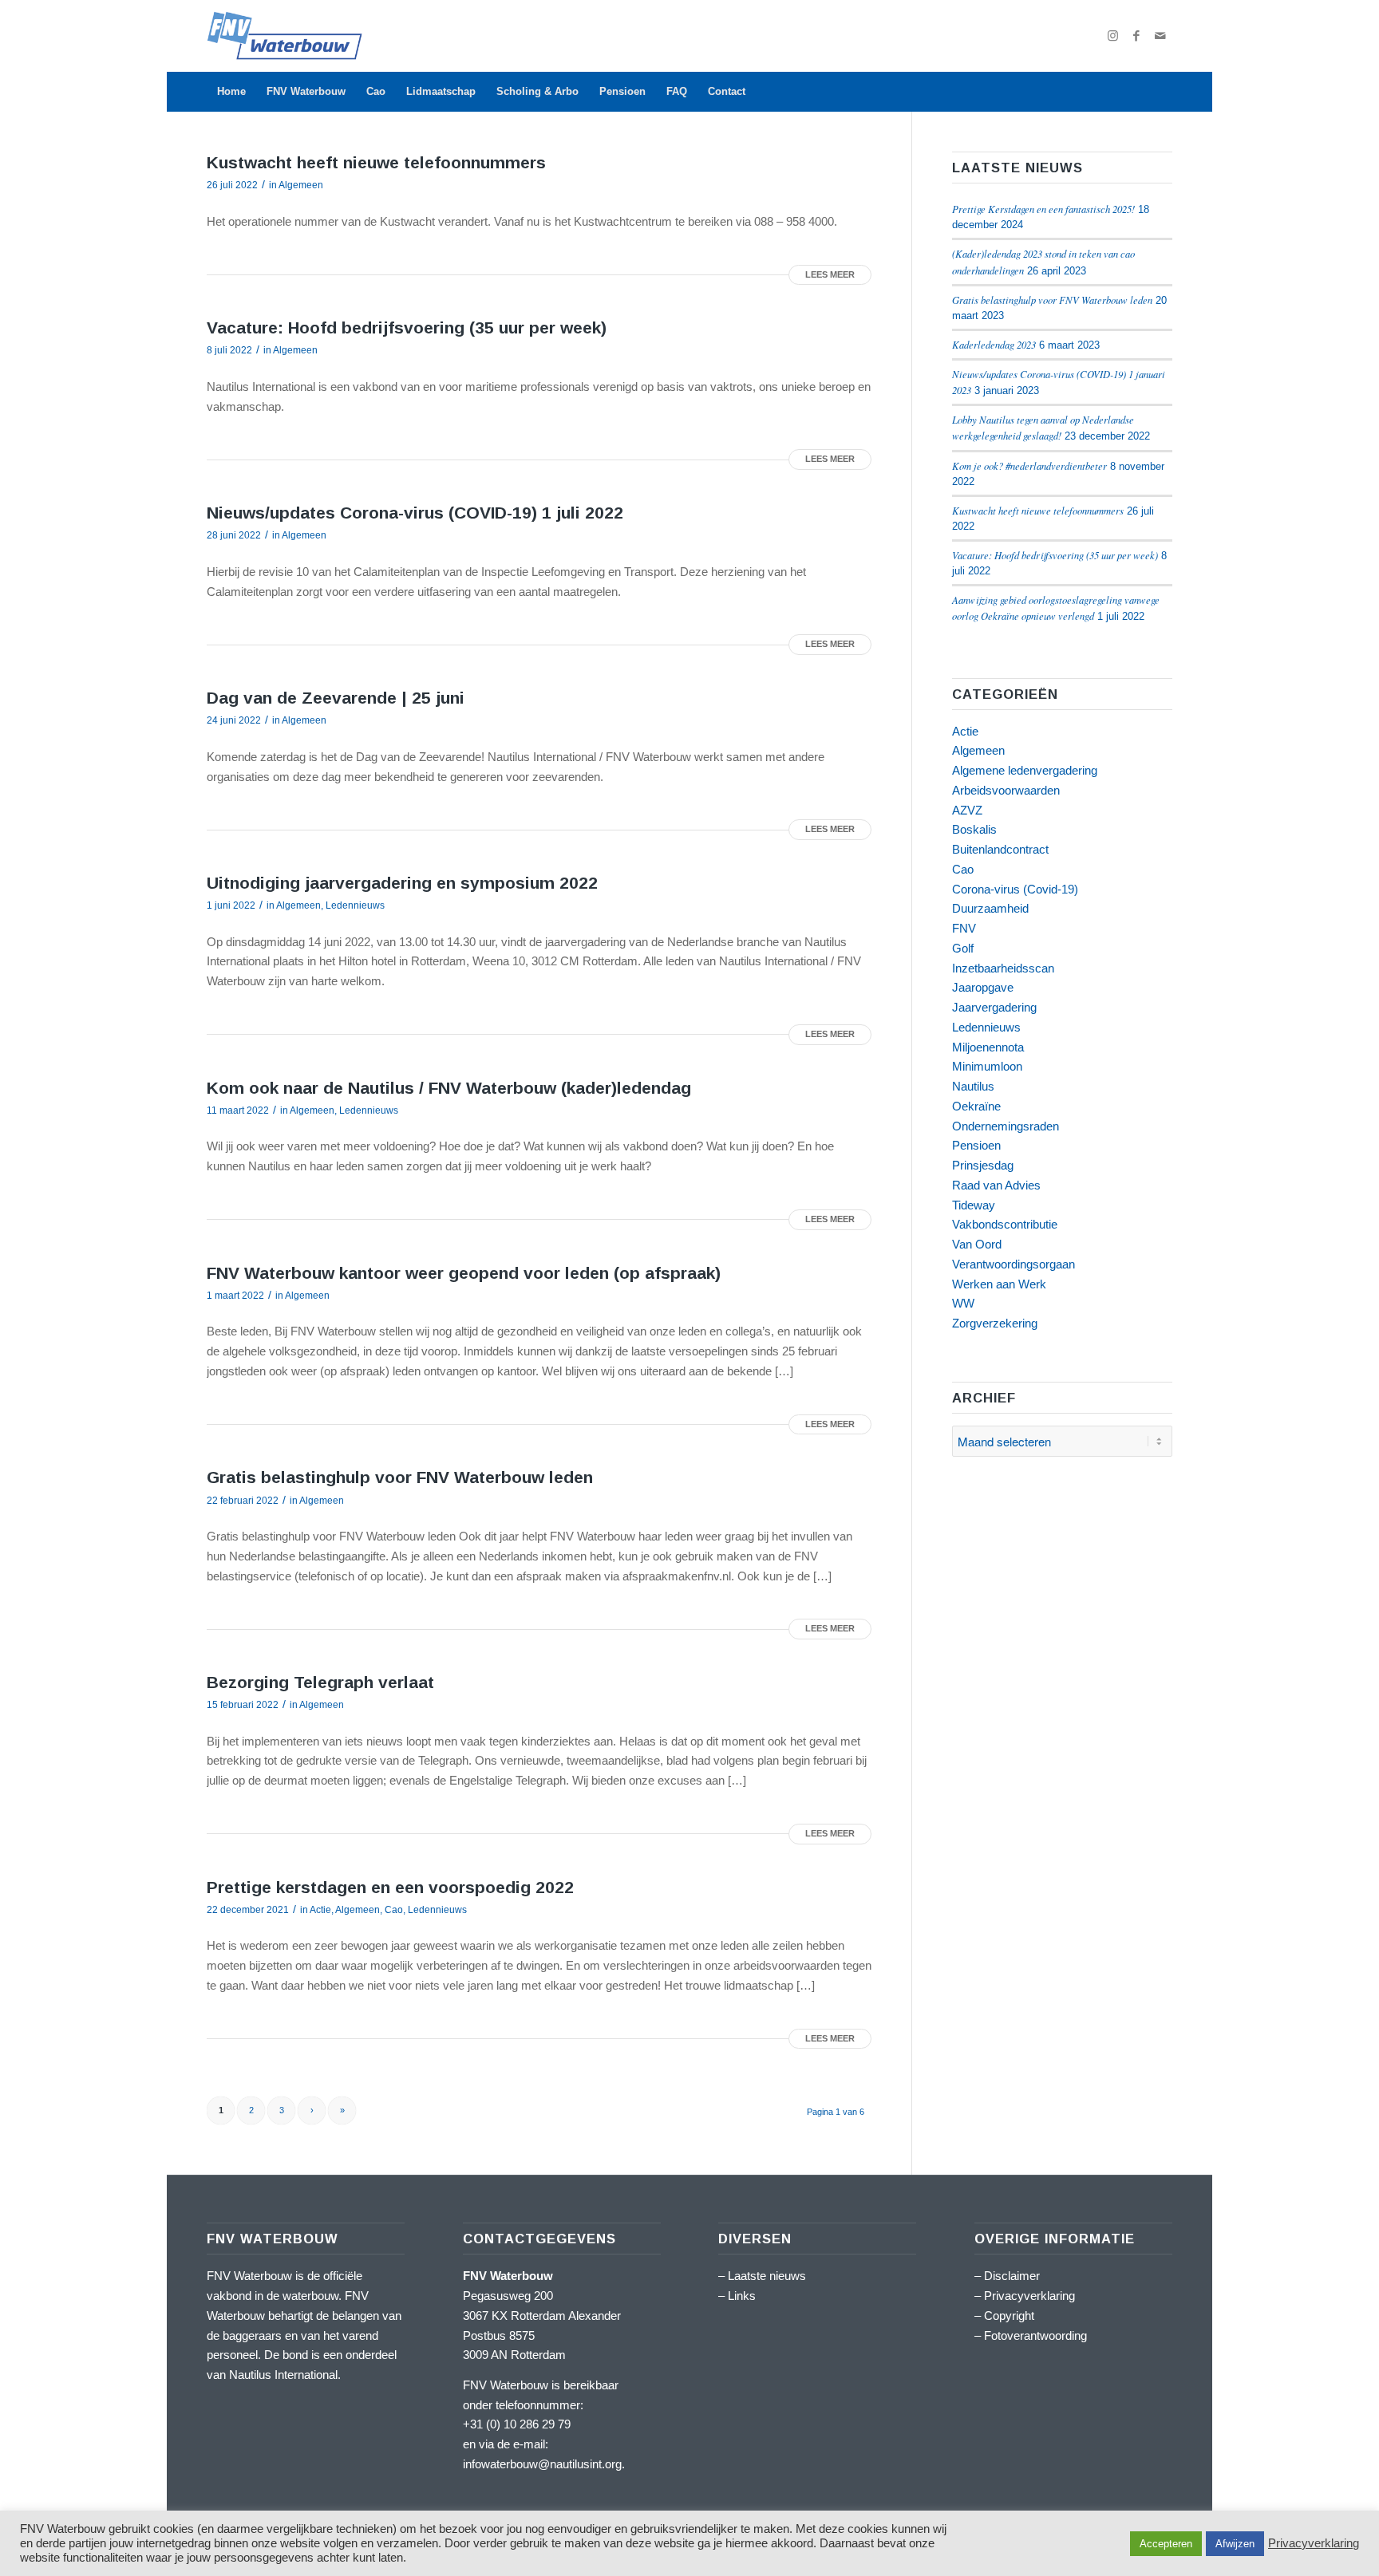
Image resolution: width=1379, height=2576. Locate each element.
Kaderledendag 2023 (994, 344)
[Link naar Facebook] (1136, 36)
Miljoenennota (988, 1047)
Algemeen (301, 185)
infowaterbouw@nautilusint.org (542, 2464)
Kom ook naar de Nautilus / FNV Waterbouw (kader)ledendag (449, 1088)
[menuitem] (231, 92)
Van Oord (977, 1244)
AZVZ (967, 810)
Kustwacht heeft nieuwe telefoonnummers (376, 162)
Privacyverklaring (1029, 2296)
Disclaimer (1012, 2276)
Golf (963, 948)
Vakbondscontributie (1005, 1224)
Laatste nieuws (767, 2276)
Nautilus (973, 1086)
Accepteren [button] (1166, 2544)
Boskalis (974, 829)
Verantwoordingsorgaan (1014, 1264)
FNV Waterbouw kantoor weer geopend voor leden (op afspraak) (464, 1273)
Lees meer (830, 274)
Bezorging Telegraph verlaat (320, 1682)
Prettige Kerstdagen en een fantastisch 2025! (1043, 209)
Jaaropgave (983, 987)
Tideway (974, 1205)
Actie (320, 1910)
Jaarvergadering (994, 1007)
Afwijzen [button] (1235, 2544)
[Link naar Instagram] (1112, 36)
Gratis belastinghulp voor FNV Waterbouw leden (400, 1477)
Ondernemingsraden (1006, 1126)
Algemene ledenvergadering (1025, 770)
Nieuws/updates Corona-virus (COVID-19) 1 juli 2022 (415, 513)
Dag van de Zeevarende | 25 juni (336, 698)
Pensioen (976, 1145)
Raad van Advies (996, 1185)
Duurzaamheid (990, 908)
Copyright (1009, 2316)
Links (742, 2296)
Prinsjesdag (983, 1165)
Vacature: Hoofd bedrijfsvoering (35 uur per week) (407, 327)
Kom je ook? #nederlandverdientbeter (1029, 465)
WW (963, 1303)
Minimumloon (987, 1066)
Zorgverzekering (995, 1323)
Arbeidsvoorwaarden (1006, 790)
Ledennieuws (355, 905)
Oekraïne (976, 1106)
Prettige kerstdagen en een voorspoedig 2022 (390, 1887)
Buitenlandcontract (1000, 849)
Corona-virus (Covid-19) (1015, 889)
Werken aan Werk (999, 1284)
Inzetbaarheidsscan (1003, 968)
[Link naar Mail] (1160, 36)
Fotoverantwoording (1035, 2335)
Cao (394, 1910)
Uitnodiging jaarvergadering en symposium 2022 (402, 883)
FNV (964, 928)
